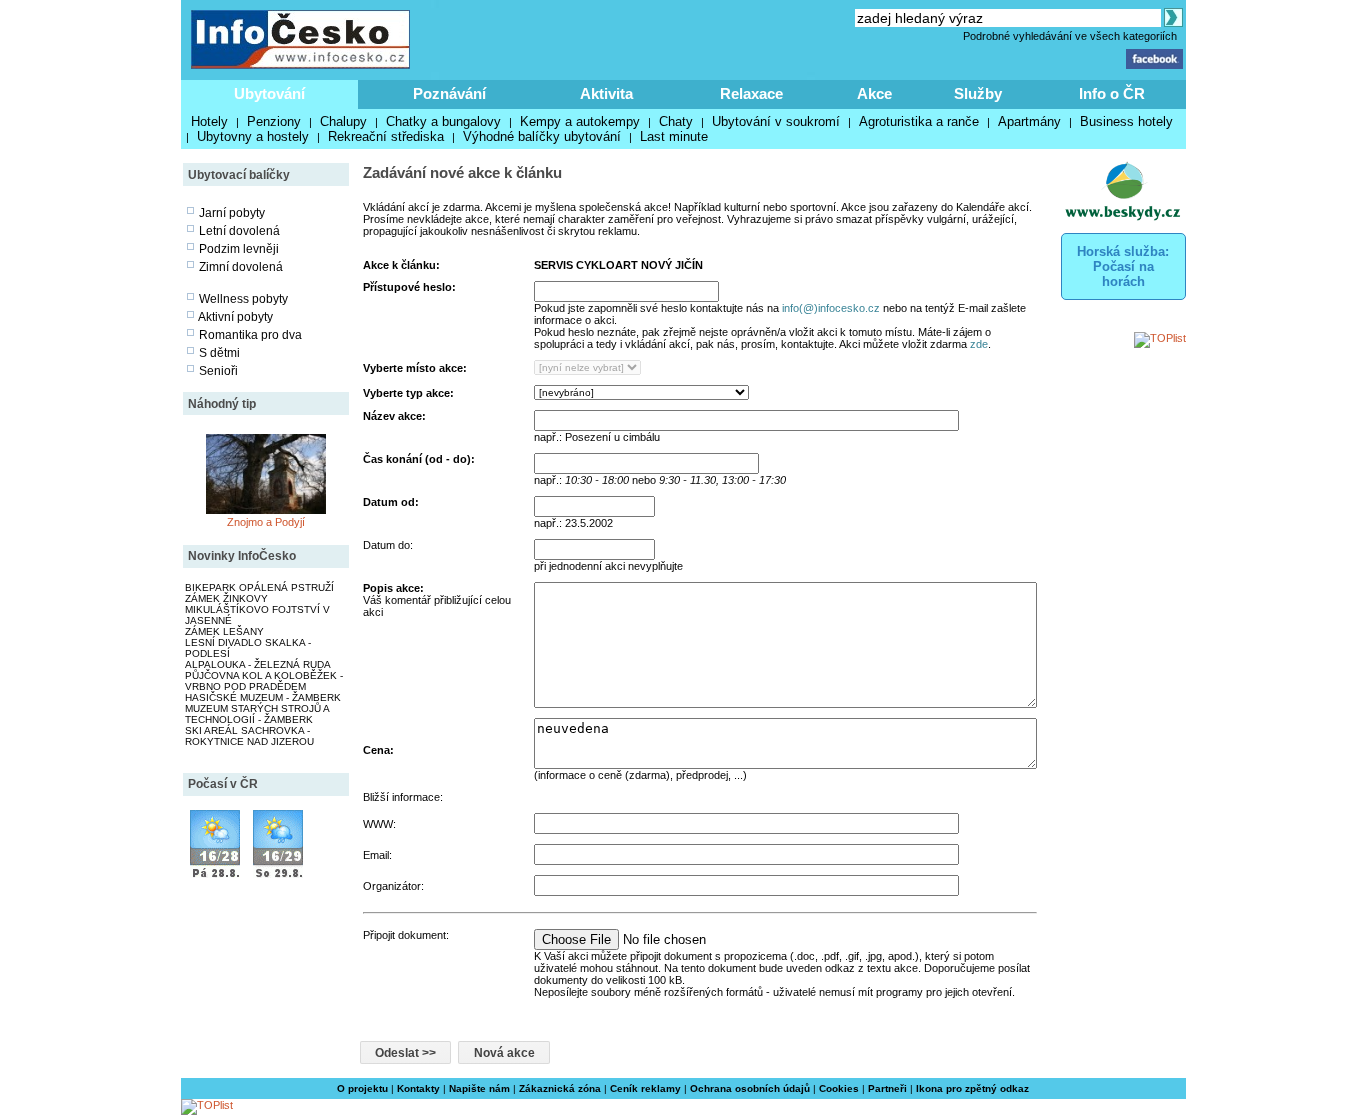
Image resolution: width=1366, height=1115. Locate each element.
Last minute (674, 136)
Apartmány (1029, 121)
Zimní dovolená (241, 267)
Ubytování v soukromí (776, 121)
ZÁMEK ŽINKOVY (226, 598)
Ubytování (269, 93)
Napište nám (479, 1088)
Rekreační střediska (386, 136)
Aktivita (606, 93)
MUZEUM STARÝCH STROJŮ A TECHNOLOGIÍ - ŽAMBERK (257, 714)
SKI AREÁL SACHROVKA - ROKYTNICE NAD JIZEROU (249, 736)
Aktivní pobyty (235, 317)
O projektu (362, 1088)
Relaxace (751, 93)
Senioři (218, 371)
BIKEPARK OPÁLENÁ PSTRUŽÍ (259, 587)
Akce (874, 93)
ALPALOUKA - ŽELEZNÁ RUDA (258, 664)
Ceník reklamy (645, 1088)
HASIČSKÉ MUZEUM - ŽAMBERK (263, 697)
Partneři (887, 1088)
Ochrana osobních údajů (750, 1088)
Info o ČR (1112, 93)
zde (979, 344)
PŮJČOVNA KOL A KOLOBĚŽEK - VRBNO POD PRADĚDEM (264, 681)
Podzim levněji (239, 249)
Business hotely (1126, 121)
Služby (978, 93)
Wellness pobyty (243, 299)
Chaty (676, 121)
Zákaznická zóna (560, 1088)
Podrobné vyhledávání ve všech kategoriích (1070, 36)
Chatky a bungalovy (443, 121)
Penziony (274, 121)
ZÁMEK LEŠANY (224, 631)
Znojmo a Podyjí (266, 522)
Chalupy (343, 121)
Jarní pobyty (232, 213)
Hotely (209, 121)
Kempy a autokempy (580, 121)
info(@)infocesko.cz (831, 308)
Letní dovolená (239, 231)
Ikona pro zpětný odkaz (972, 1088)
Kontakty (418, 1088)
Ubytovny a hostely (253, 136)
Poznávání (449, 93)
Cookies (839, 1088)
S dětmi (219, 353)
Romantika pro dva (250, 335)
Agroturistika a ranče (919, 121)
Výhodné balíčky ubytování (542, 136)
